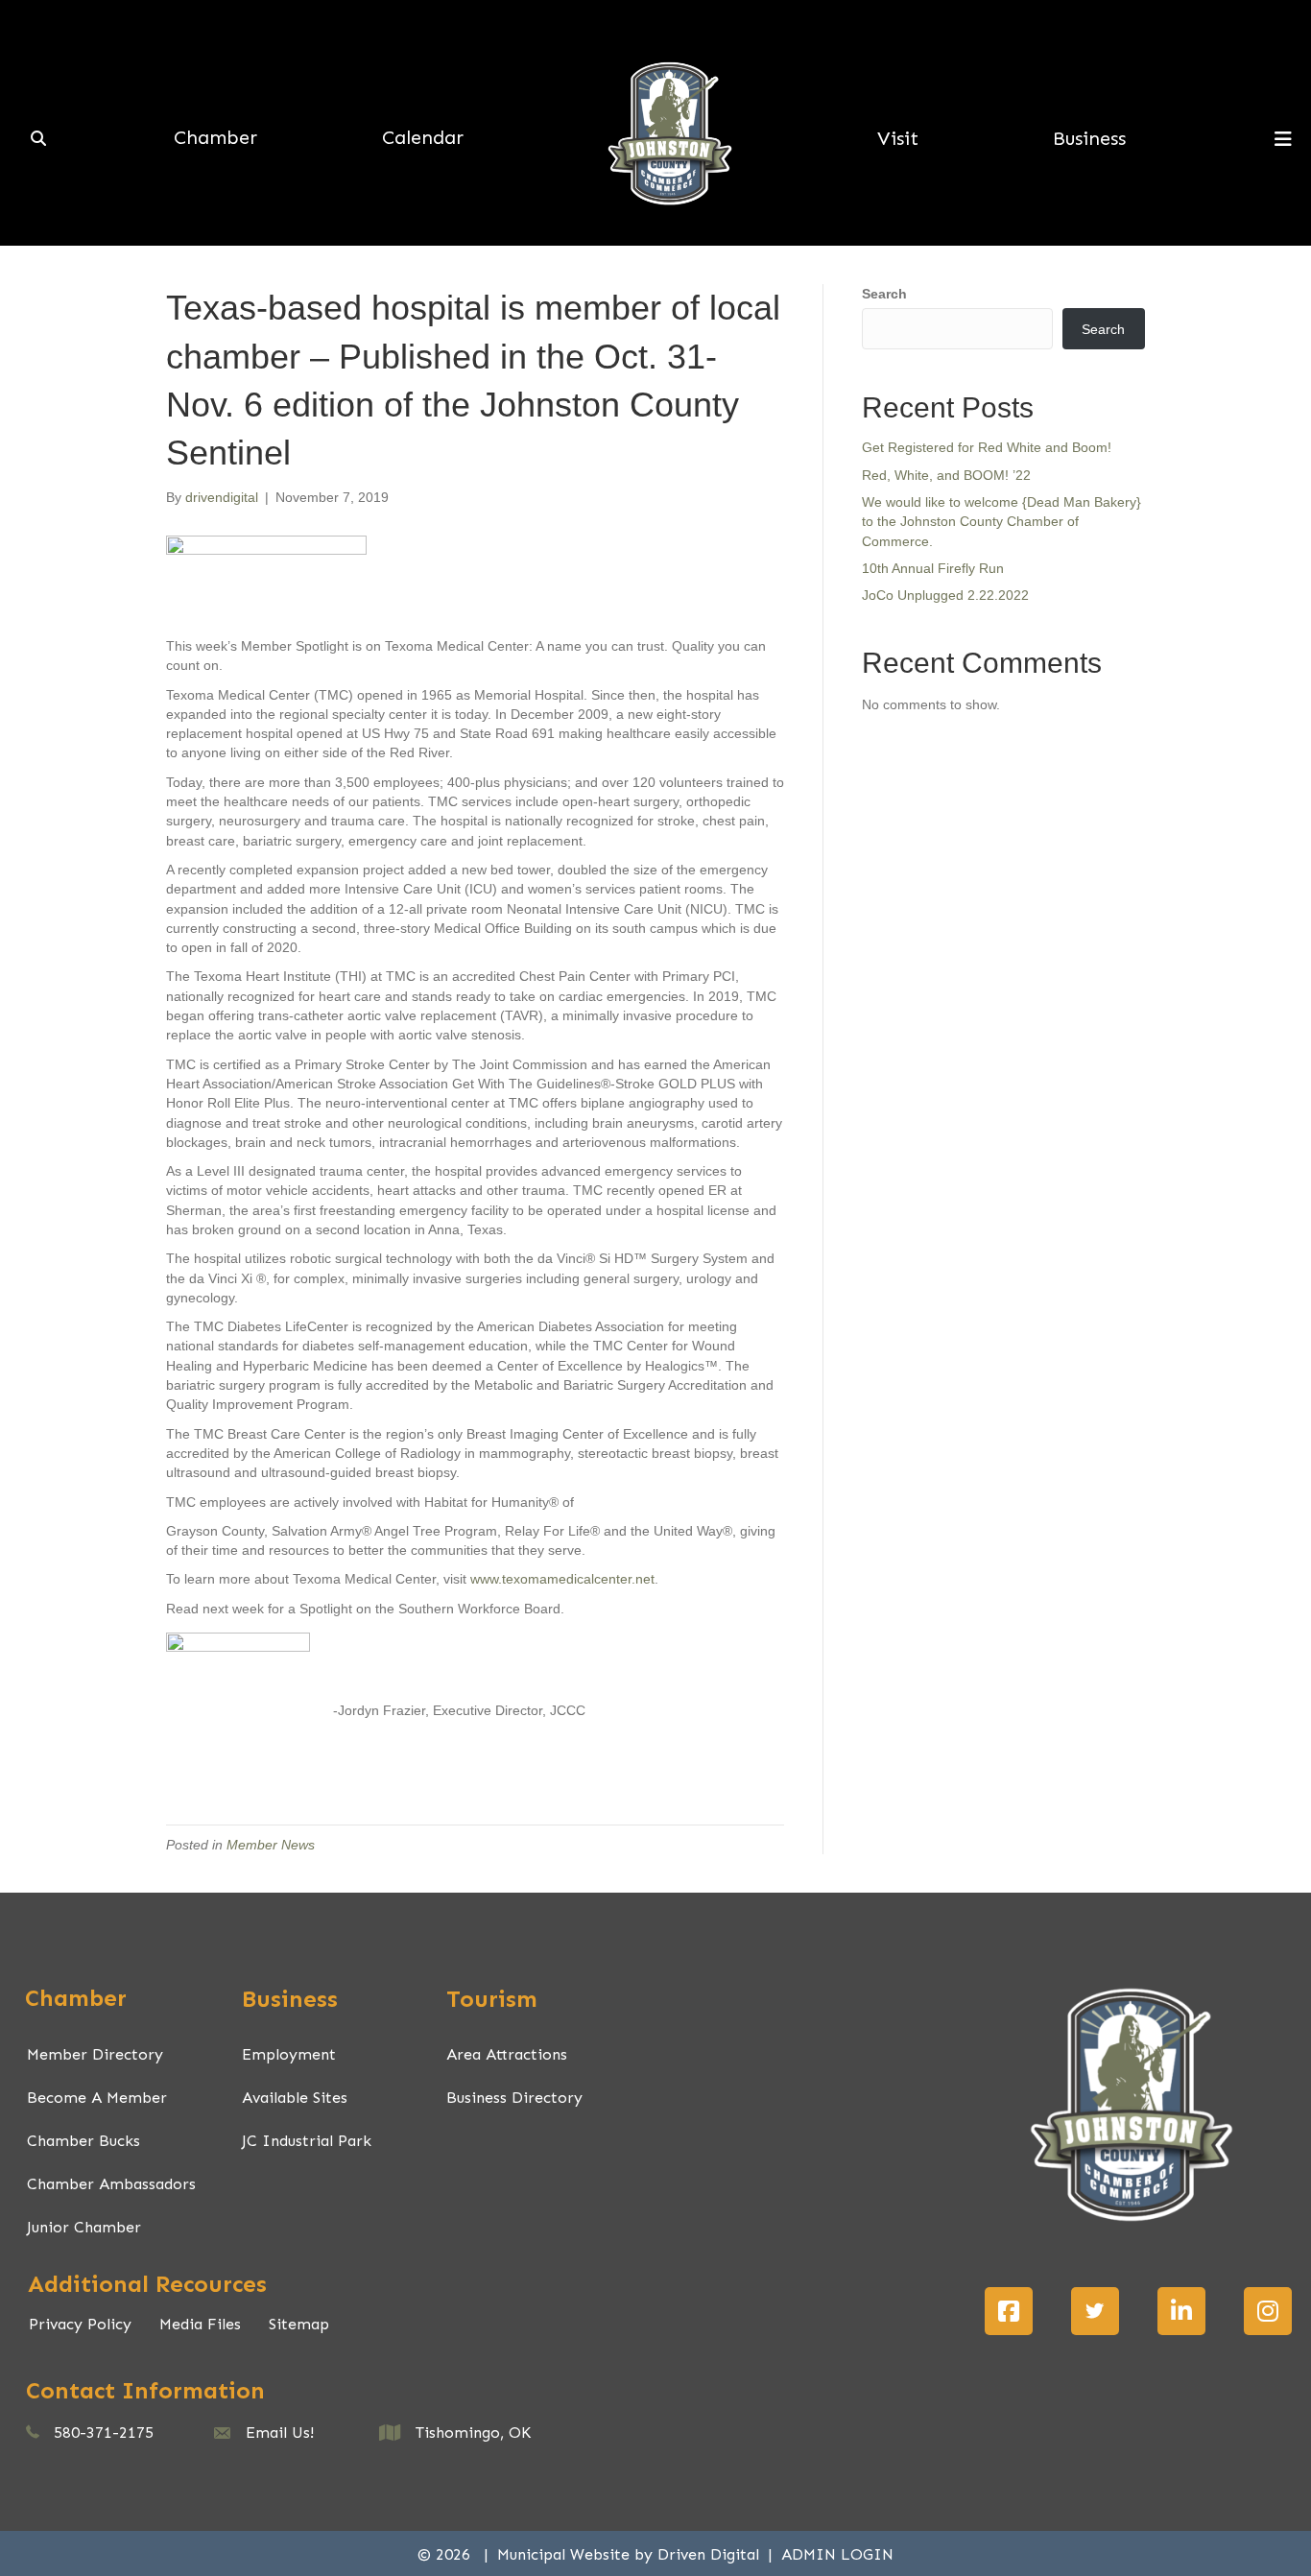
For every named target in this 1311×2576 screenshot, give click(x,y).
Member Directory (95, 2054)
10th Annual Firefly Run (933, 568)
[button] (1009, 2311)
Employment (289, 2054)
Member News (271, 1845)
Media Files (200, 2324)
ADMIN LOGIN (837, 2554)
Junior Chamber (84, 2227)
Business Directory (514, 2098)
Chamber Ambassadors (111, 2184)
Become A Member (97, 2098)
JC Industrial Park (307, 2141)
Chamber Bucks (83, 2141)
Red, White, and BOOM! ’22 (946, 475)
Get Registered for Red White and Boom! (987, 447)
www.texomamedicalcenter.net (562, 1579)
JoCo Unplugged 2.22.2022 (945, 595)
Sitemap (299, 2324)
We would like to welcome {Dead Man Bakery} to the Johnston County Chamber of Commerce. (1001, 522)
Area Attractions (507, 2054)
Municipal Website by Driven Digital (631, 2554)
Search (884, 294)
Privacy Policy (80, 2324)
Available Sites (295, 2098)
